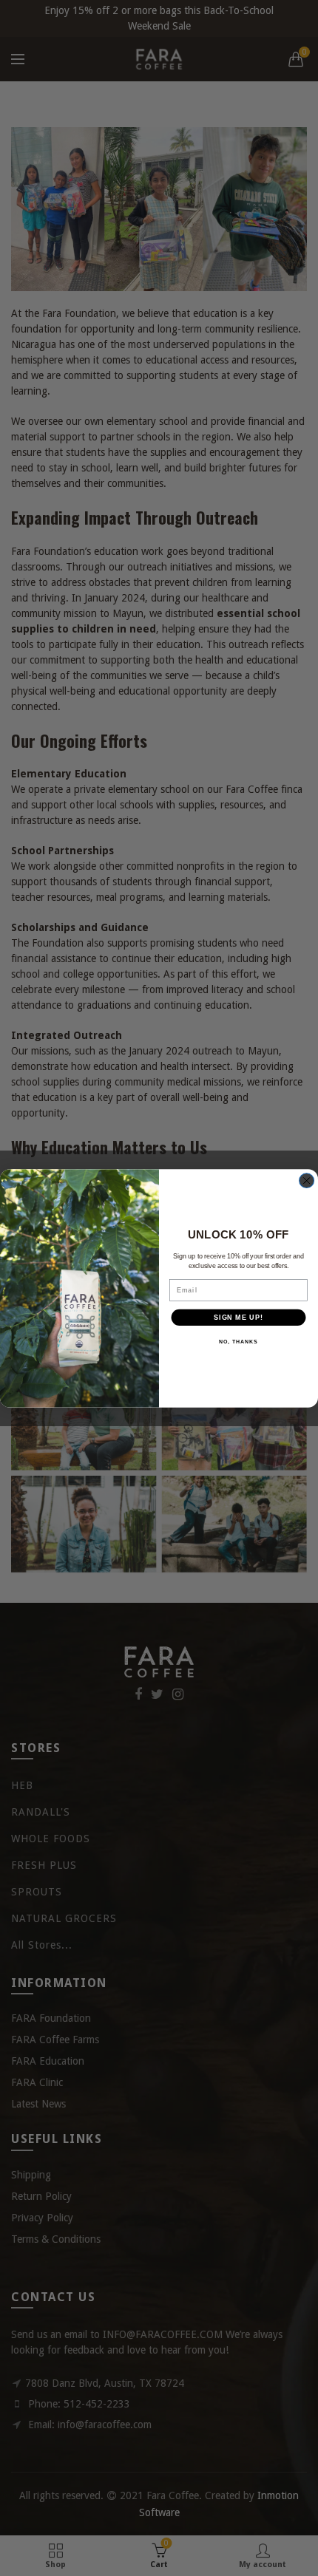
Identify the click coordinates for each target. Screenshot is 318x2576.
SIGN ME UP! (238, 1317)
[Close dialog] (307, 1180)
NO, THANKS (238, 1342)
